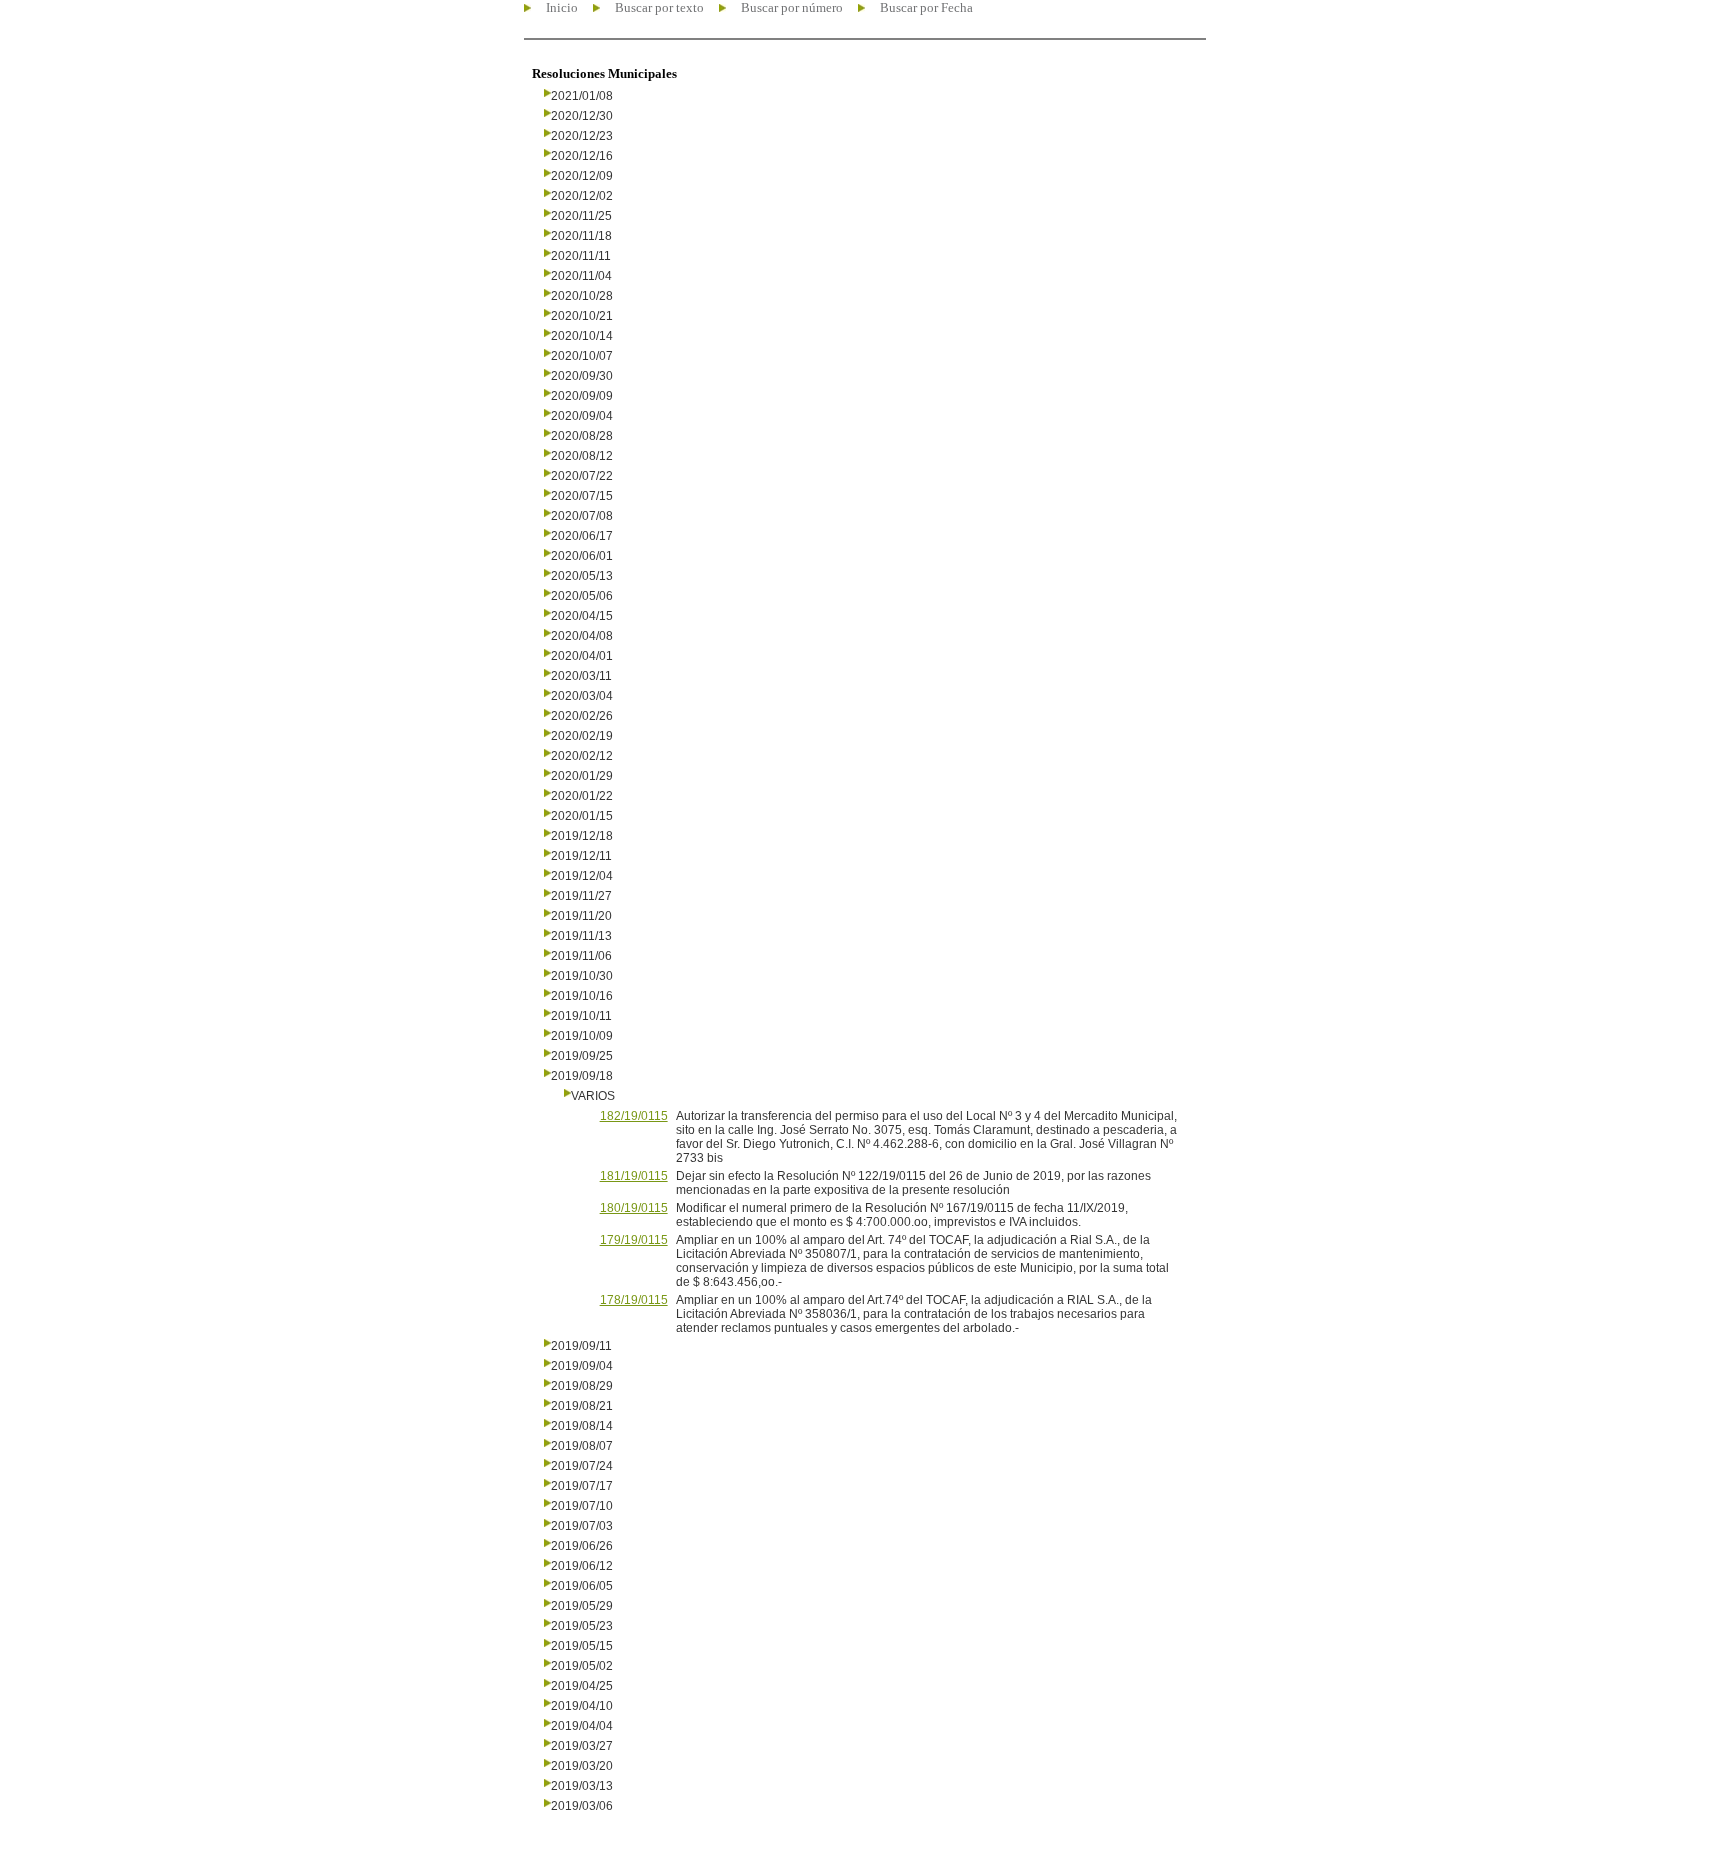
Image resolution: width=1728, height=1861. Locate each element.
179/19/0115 (634, 1240)
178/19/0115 (634, 1300)
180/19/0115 (634, 1208)
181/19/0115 (634, 1176)
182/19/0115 (634, 1116)
